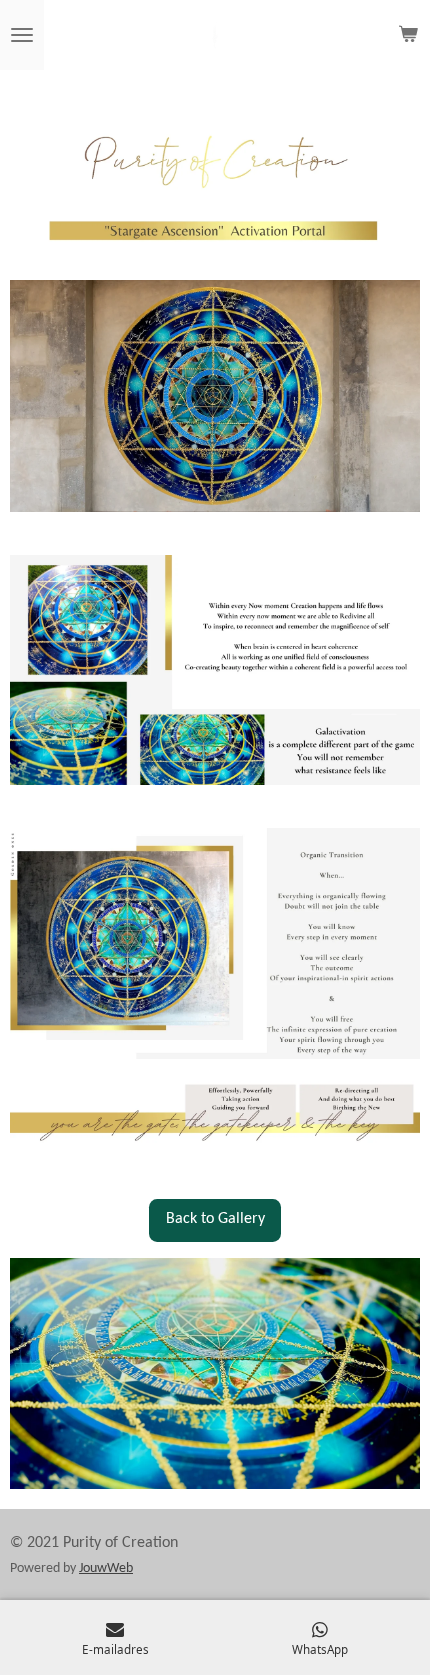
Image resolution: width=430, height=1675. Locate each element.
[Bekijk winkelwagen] (408, 35)
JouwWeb (106, 1568)
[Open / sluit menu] (22, 35)
